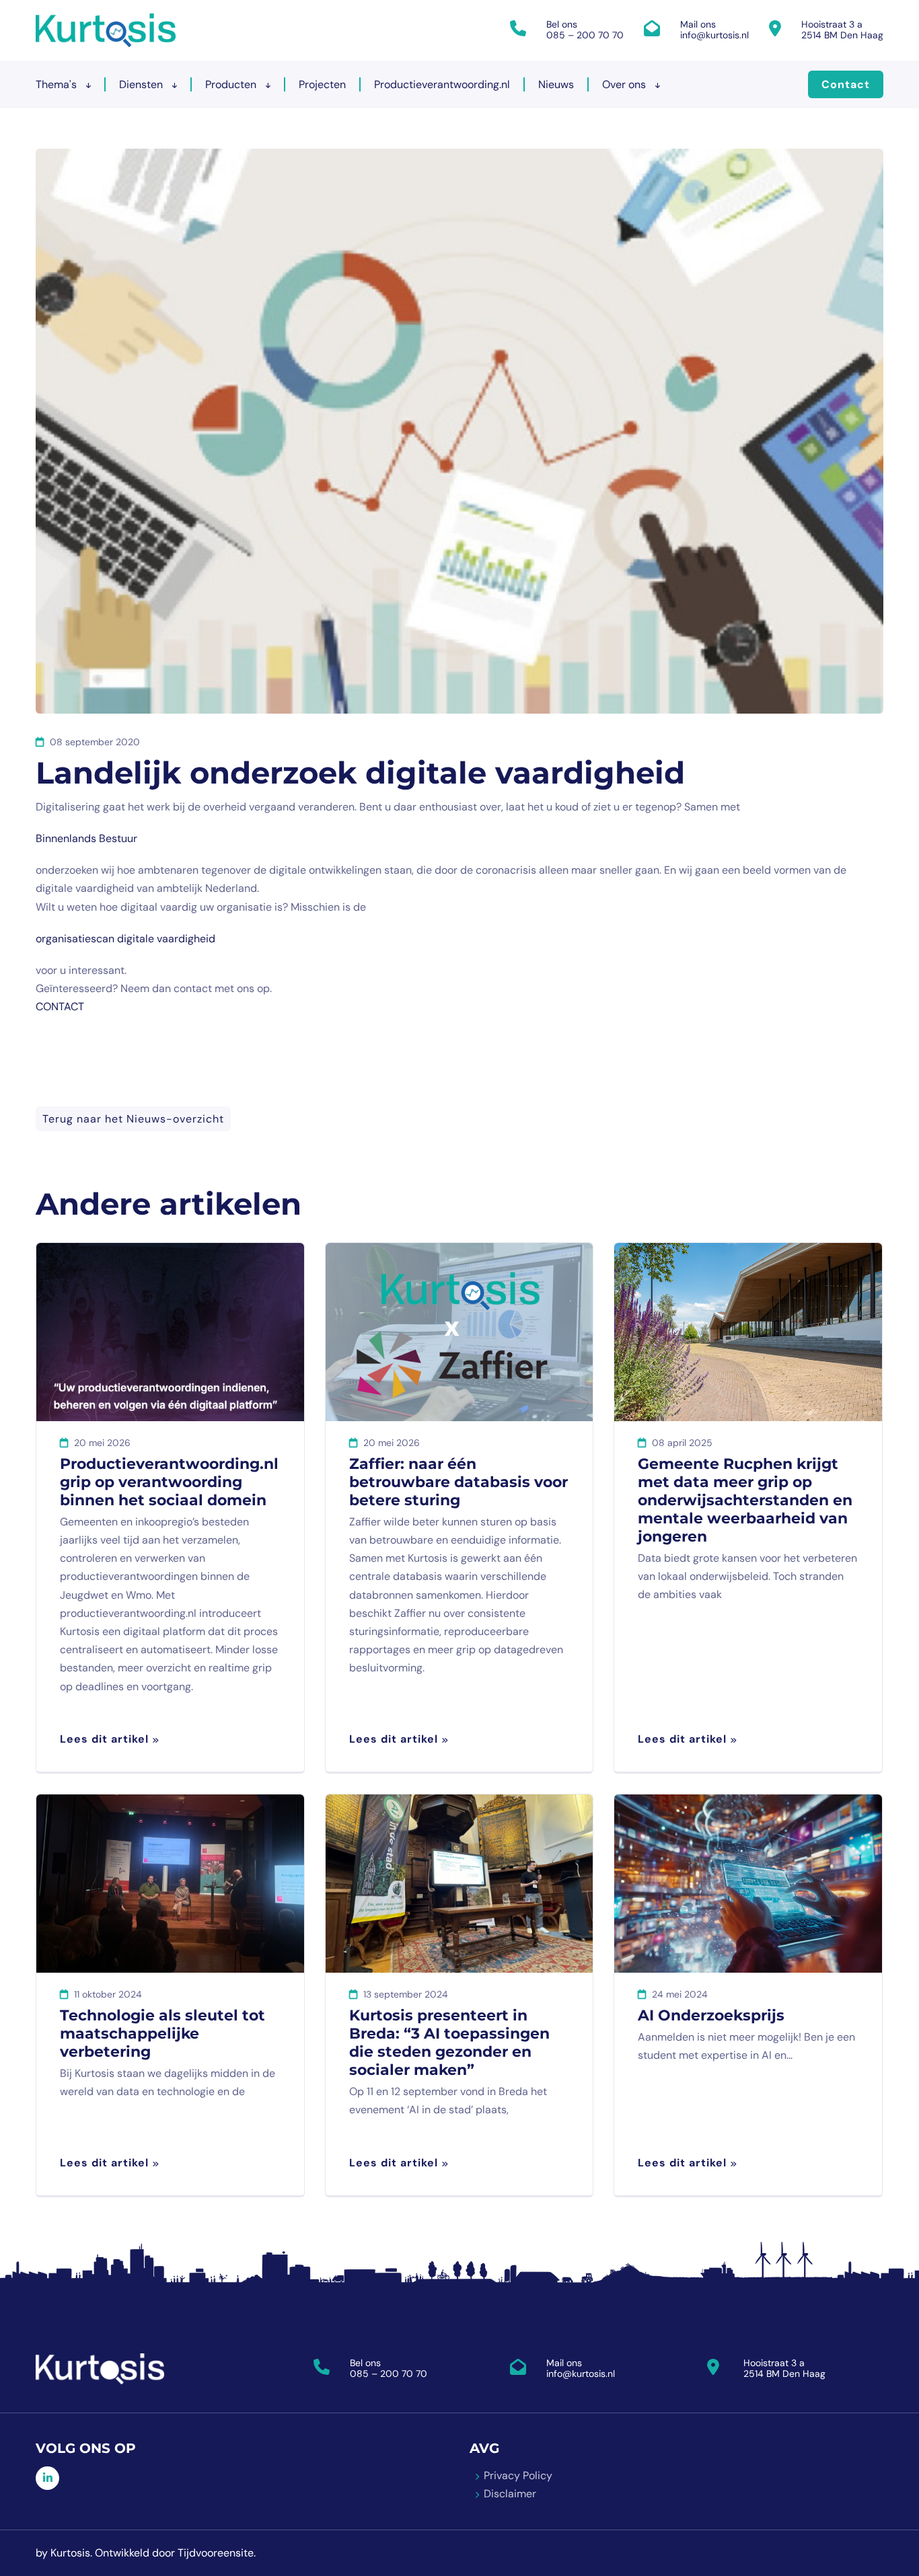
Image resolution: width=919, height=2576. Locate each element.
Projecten (322, 84)
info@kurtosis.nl (714, 35)
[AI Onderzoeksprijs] (748, 1884)
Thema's (58, 84)
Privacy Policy (518, 2475)
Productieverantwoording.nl (442, 84)
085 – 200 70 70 (585, 35)
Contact (846, 84)
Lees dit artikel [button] (104, 1739)
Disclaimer (510, 2494)
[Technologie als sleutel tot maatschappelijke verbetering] (170, 1884)
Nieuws (556, 84)
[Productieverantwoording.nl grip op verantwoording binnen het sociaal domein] (170, 1332)
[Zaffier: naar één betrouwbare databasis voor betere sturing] (459, 1332)
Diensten (142, 84)
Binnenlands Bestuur (86, 838)
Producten (232, 84)
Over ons (625, 84)
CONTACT (60, 1007)
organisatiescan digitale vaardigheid (125, 939)
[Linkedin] (47, 2478)
